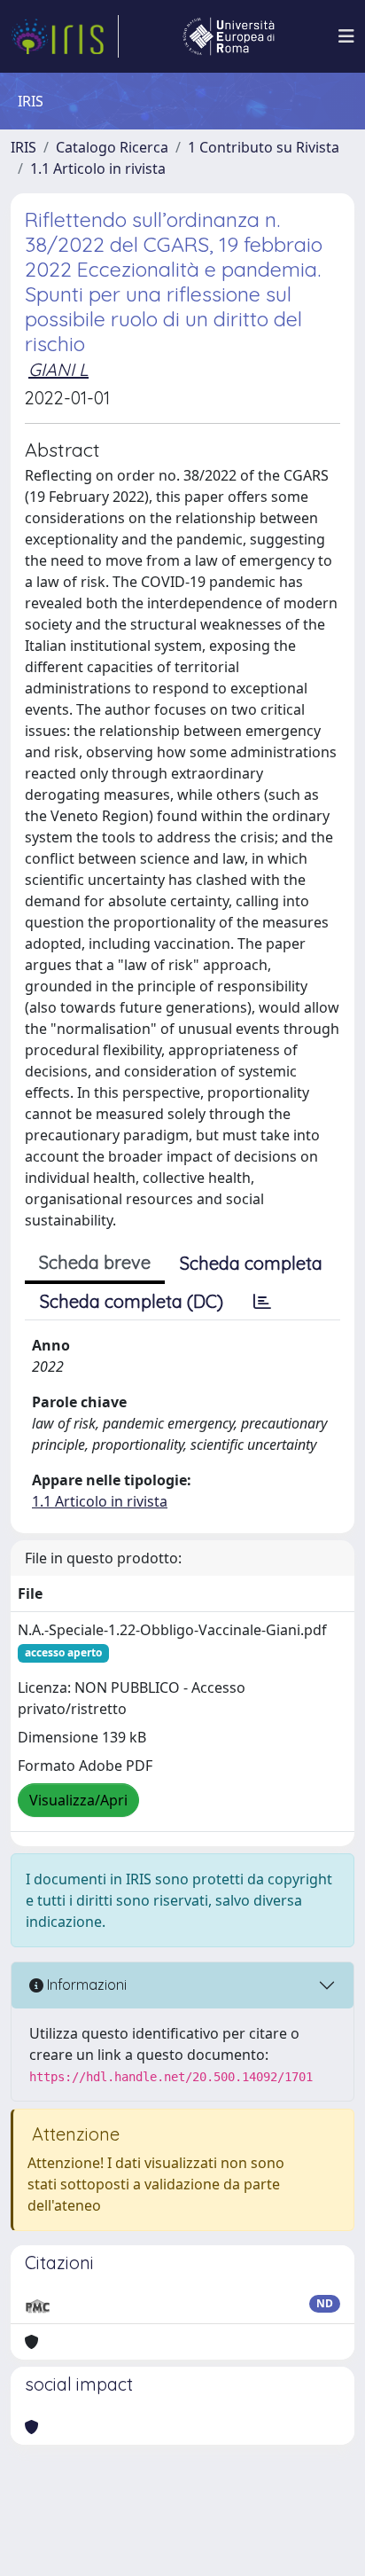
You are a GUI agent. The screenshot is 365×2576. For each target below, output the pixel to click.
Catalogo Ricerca (112, 147)
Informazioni (85, 1985)
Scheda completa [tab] (251, 1263)
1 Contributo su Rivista (264, 147)
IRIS (23, 147)
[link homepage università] (229, 36)
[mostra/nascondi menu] (346, 36)
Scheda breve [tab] (95, 1262)
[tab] (262, 1302)
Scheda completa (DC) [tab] (132, 1301)
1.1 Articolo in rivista (98, 168)
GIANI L (58, 369)
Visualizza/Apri (78, 1800)
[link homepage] (65, 36)
